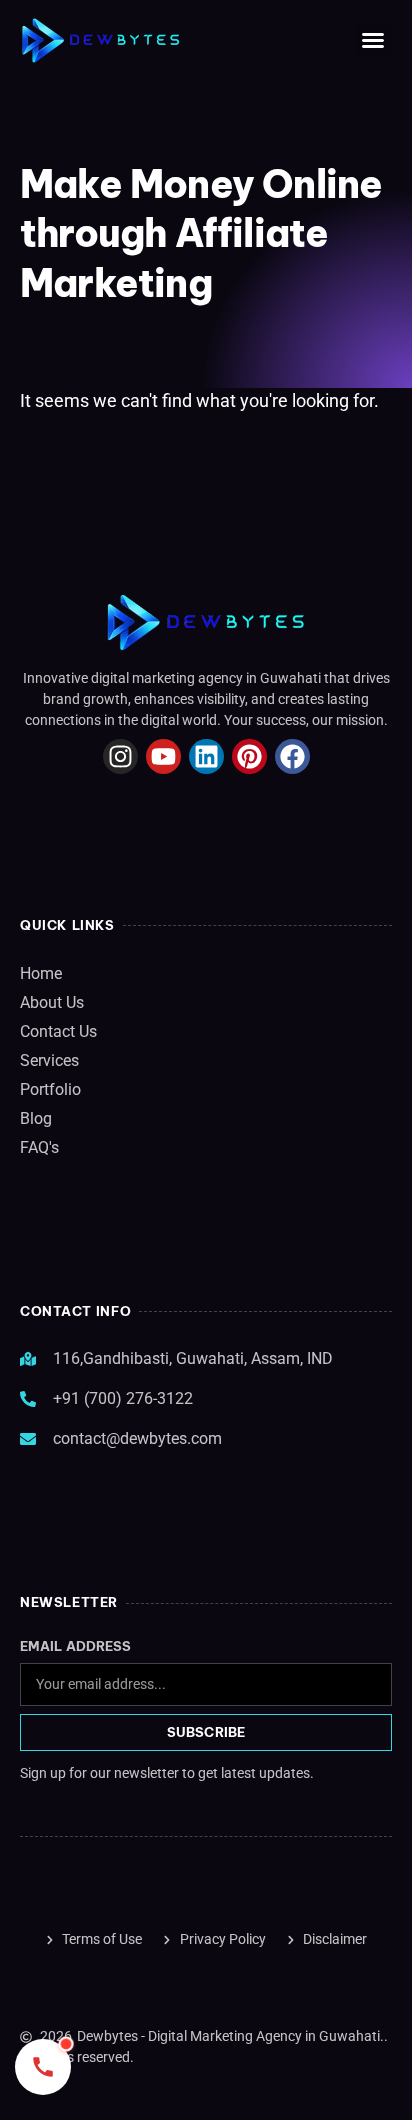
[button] (373, 40)
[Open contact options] (43, 2067)
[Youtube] (163, 756)
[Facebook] (292, 756)
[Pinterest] (249, 756)
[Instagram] (120, 756)
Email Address (75, 1646)
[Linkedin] (206, 756)
